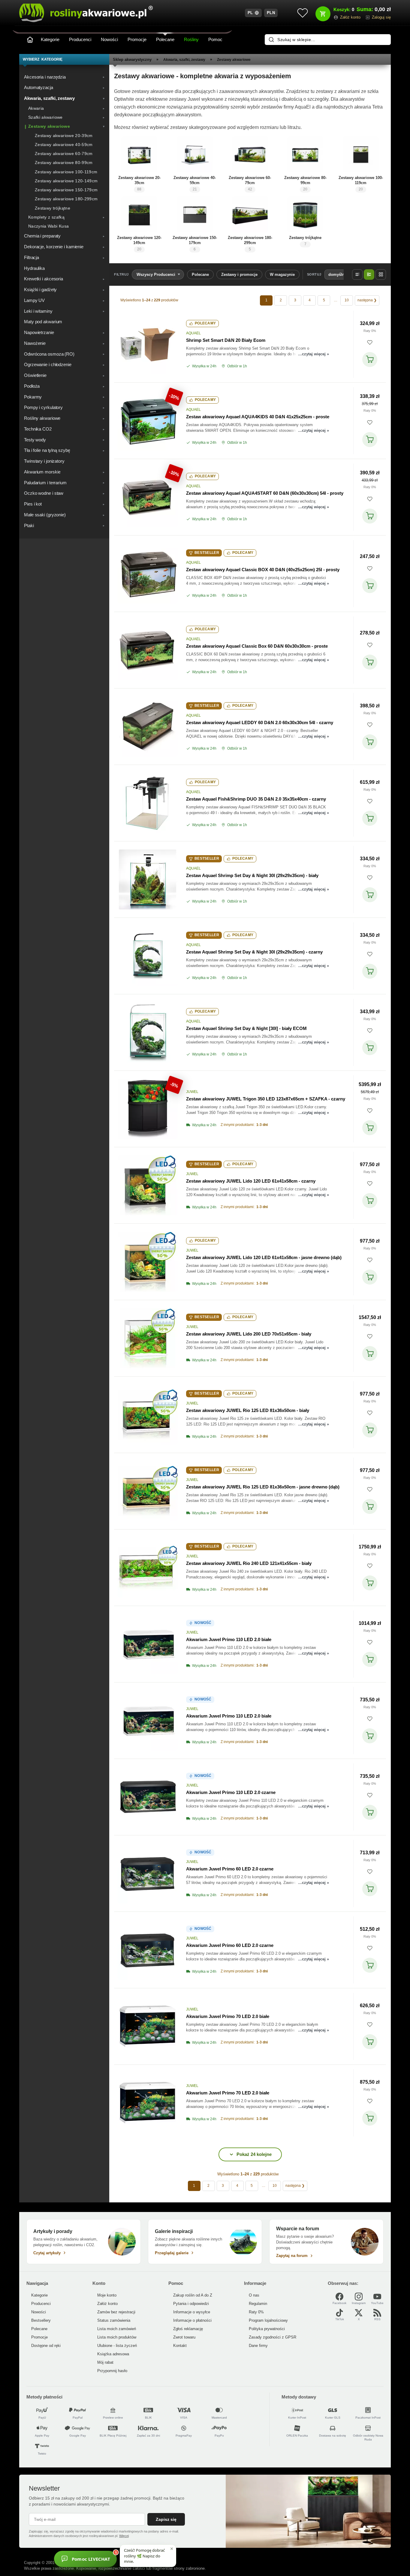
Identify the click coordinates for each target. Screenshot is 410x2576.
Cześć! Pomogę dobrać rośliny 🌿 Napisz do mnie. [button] (144, 2556)
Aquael (193, 333)
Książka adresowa (113, 2354)
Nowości (109, 39)
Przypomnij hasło (112, 2371)
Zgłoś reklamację (188, 2329)
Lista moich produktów (117, 2337)
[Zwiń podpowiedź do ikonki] (172, 2549)
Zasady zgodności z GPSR (273, 2337)
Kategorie (50, 39)
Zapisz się (166, 2519)
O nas (254, 2295)
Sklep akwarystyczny (132, 60)
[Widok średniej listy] (369, 275)
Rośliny (191, 39)
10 (347, 300)
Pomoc (215, 39)
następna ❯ (367, 300)
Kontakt (180, 2346)
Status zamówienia (114, 2320)
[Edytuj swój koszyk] (323, 14)
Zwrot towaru (184, 2337)
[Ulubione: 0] (303, 13)
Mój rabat (105, 2362)
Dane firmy (258, 2346)
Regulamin (258, 2304)
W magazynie (282, 275)
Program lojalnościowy (268, 2320)
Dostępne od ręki (46, 2346)
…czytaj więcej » (314, 354)
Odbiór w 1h (237, 366)
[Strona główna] (30, 40)
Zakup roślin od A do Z (193, 2295)
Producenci (80, 39)
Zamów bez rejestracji (116, 2312)
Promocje (137, 39)
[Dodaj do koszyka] (370, 360)
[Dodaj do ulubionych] (370, 342)
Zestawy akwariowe (234, 60)
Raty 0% (370, 331)
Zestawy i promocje (239, 275)
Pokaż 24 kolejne (254, 2154)
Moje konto (107, 2295)
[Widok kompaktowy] (357, 275)
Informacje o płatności (192, 2320)
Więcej (124, 2536)
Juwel (192, 1092)
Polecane (165, 39)
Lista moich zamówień (117, 2329)
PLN (271, 13)
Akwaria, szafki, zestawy (184, 60)
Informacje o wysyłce (192, 2312)
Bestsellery (41, 2320)
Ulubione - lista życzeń (117, 2346)
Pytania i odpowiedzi (191, 2304)
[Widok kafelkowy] (381, 275)
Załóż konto (107, 2304)
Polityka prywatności (267, 2329)
